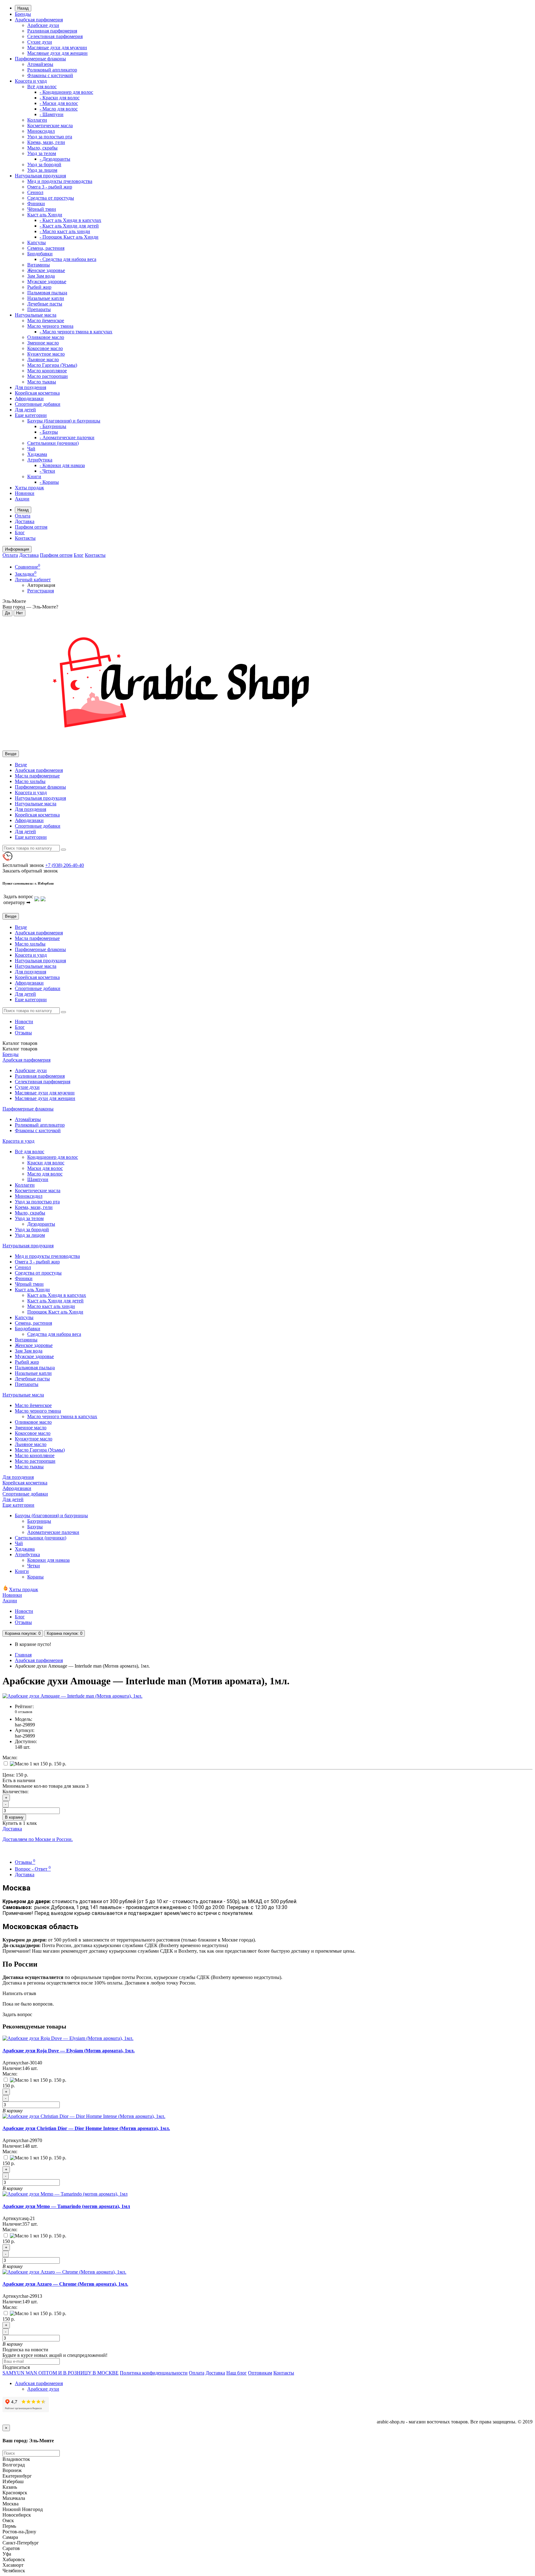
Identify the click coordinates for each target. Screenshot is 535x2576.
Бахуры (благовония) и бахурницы (64, 421)
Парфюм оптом (31, 527)
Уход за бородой (44, 165)
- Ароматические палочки (67, 437)
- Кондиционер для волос (66, 92)
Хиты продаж (29, 488)
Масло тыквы (42, 382)
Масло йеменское (46, 320)
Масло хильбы (30, 781)
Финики (36, 203)
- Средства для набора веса (68, 259)
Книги (34, 476)
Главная (23, 1655)
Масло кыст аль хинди (51, 1306)
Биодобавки (40, 254)
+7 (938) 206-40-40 (65, 865)
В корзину (14, 1817)
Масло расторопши (48, 376)
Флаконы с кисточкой (50, 75)
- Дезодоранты (55, 159)
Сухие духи (40, 42)
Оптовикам (260, 2373)
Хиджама (37, 454)
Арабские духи (43, 25)
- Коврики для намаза (62, 465)
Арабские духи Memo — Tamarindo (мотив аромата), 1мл (66, 2206)
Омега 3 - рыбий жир (50, 187)
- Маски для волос (59, 103)
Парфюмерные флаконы (40, 59)
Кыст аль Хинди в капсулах (57, 1295)
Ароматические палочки (53, 1532)
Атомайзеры (40, 64)
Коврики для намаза (48, 1560)
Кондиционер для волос (53, 1157)
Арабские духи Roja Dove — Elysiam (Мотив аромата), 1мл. (69, 2051)
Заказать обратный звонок (30, 871)
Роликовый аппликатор (52, 70)
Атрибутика (40, 460)
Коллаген (37, 120)
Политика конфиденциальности (154, 2373)
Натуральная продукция (40, 176)
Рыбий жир (39, 287)
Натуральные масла (36, 315)
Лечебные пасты (45, 304)
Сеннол (35, 192)
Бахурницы (39, 1521)
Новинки (25, 493)
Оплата (23, 516)
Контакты (25, 538)
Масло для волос (45, 1174)
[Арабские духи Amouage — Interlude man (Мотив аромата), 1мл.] (72, 1696)
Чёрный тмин (42, 209)
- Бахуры (49, 432)
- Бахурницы (53, 426)
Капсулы (37, 242)
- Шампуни (52, 114)
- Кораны (49, 482)
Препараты (39, 309)
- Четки (47, 471)
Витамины (39, 265)
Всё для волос (42, 87)
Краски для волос (46, 1163)
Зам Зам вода (41, 276)
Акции (22, 499)
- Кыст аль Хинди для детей (69, 226)
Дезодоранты (41, 1224)
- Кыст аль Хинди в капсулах (70, 220)
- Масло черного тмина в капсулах (76, 332)
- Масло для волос (59, 109)
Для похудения (30, 387)
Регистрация (41, 591)
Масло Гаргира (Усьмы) (52, 365)
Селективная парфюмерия (55, 36)
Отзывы (23, 1033)
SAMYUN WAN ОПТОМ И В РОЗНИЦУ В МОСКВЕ (61, 2373)
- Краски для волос (60, 98)
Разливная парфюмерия (52, 31)
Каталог (20, 1049)
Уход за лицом (42, 170)
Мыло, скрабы (42, 148)
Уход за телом (42, 153)
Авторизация (41, 585)
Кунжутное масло (46, 354)
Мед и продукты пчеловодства (60, 181)
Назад (23, 8)
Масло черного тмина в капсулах (62, 1416)
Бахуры (35, 1527)
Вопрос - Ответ (33, 1869)
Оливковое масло (46, 337)
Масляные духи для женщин (57, 53)
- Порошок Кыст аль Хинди (69, 237)
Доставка (25, 521)
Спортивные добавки (38, 404)
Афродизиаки (29, 398)
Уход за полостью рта (50, 137)
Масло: (10, 1758)
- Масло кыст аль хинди (65, 231)
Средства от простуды (51, 198)
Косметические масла (50, 126)
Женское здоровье (46, 270)
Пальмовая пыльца (47, 293)
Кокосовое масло (45, 348)
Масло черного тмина (50, 326)
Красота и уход (31, 81)
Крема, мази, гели (46, 142)
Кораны (35, 1577)
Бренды (23, 14)
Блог (20, 533)
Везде (21, 765)
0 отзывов (24, 1712)
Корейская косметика (37, 393)
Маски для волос (45, 1168)
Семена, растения (46, 248)
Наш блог (237, 2373)
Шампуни (38, 1179)
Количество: (15, 1792)
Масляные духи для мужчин (57, 48)
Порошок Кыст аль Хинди (55, 1312)
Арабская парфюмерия (39, 20)
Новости (24, 1022)
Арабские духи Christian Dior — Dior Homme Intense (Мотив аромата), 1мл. (86, 2128)
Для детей (25, 410)
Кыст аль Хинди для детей (55, 1301)
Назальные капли (46, 298)
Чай (31, 449)
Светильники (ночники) (53, 443)
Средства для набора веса (54, 1334)
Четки (34, 1566)
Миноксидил (41, 131)
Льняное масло (43, 359)
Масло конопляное (47, 371)
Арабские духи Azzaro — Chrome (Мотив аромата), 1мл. (65, 2284)
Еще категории (31, 415)
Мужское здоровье (47, 281)
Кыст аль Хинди (45, 215)
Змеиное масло (43, 343)
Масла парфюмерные (37, 776)
